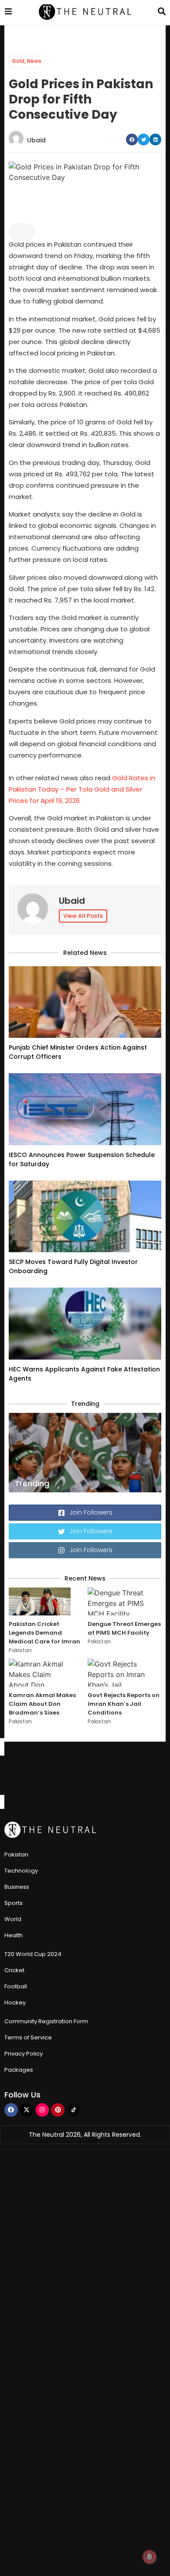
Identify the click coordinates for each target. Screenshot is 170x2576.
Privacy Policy (24, 2054)
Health (14, 1935)
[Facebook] (11, 2110)
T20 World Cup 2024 (33, 1954)
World (13, 1919)
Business (17, 1887)
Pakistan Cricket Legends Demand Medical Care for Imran (44, 1633)
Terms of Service (28, 2037)
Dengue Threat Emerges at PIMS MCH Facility (124, 1628)
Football (16, 1986)
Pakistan (20, 1650)
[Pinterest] (58, 2110)
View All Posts (83, 916)
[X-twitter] (27, 2110)
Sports (14, 1903)
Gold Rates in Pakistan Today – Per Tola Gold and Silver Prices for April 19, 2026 (82, 789)
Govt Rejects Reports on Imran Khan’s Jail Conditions (124, 1704)
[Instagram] (42, 2110)
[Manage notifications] (150, 2557)
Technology (21, 1871)
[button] (132, 139)
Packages (19, 2070)
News (34, 61)
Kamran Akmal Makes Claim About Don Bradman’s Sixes (42, 1704)
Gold (18, 61)
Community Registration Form (46, 2021)
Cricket (14, 1970)
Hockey (15, 2003)
